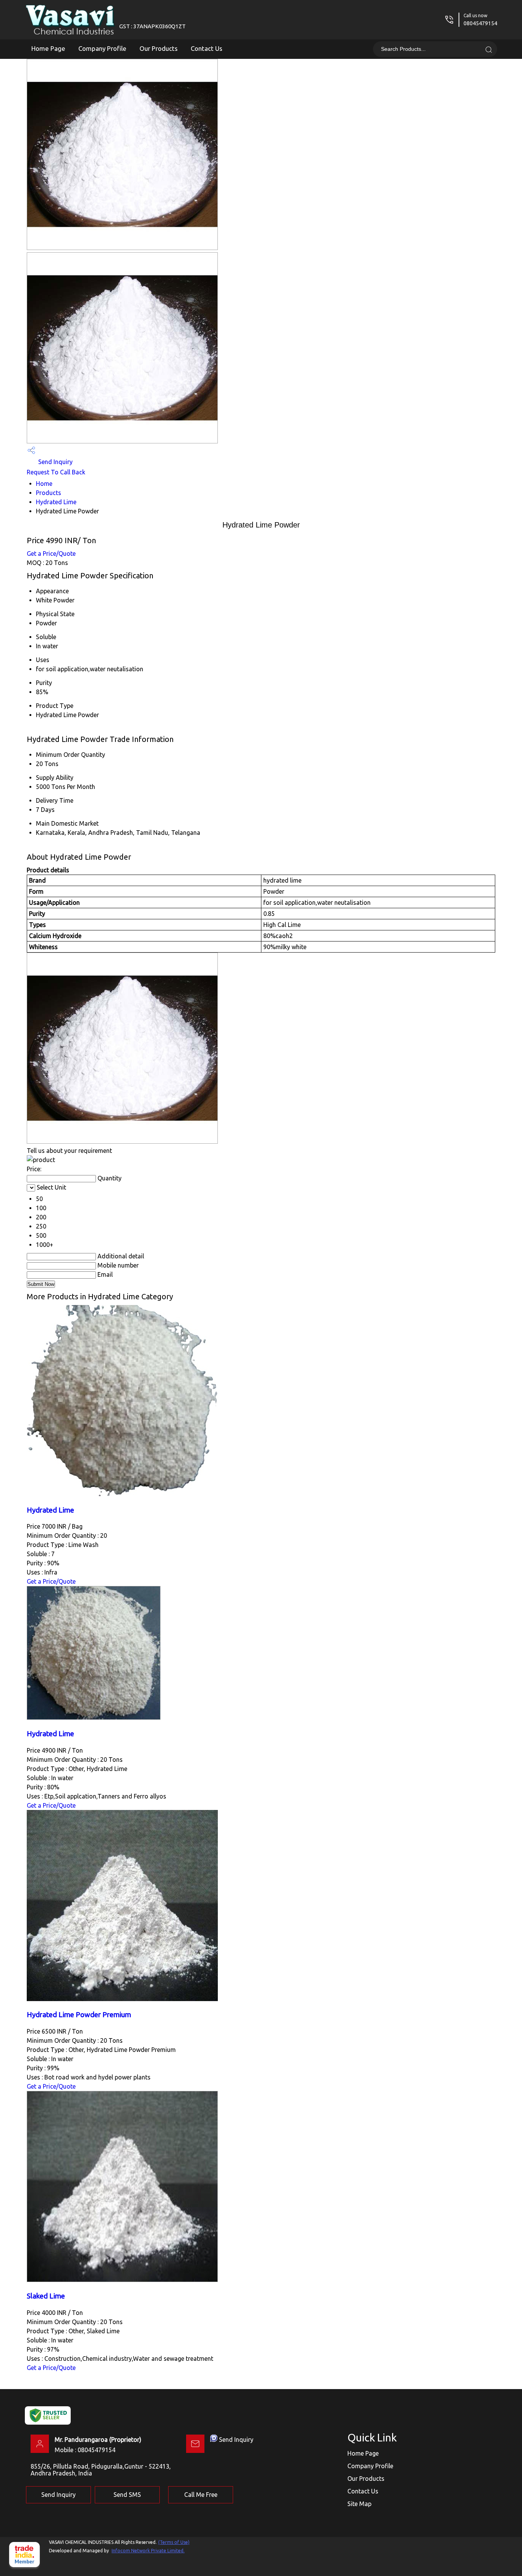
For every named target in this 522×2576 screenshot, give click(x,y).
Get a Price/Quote (51, 554)
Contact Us (207, 48)
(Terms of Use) (174, 2542)
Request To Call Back (56, 472)
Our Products (159, 48)
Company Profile (102, 48)
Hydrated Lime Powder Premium (79, 2015)
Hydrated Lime (56, 502)
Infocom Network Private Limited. (148, 2551)
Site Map (359, 2504)
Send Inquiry (55, 462)
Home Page (48, 48)
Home (44, 484)
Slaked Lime (46, 2296)
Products (49, 493)
